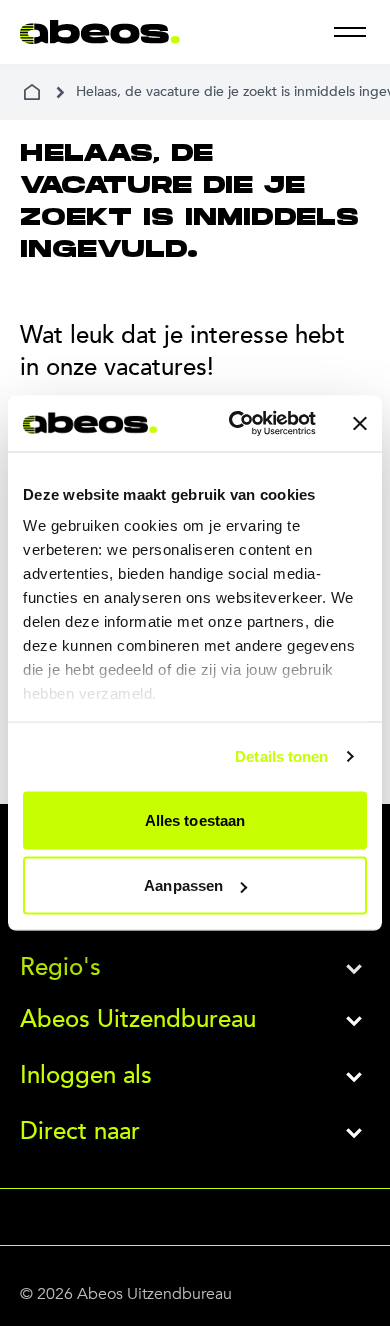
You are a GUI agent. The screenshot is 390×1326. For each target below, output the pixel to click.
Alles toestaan (195, 819)
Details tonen (281, 756)
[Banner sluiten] (360, 423)
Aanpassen (183, 885)
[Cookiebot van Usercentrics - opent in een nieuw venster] (236, 424)
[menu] (350, 32)
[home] (32, 92)
